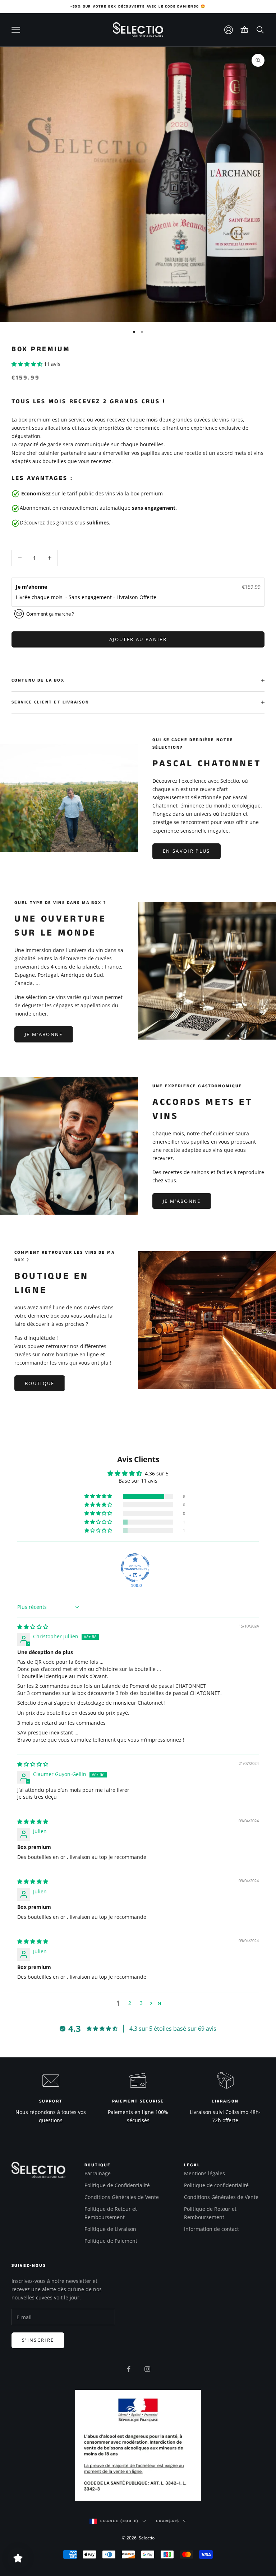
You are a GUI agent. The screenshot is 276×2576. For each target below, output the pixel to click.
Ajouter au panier (138, 639)
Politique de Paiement (111, 2241)
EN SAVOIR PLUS (187, 851)
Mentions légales (204, 2173)
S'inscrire (38, 2340)
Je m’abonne (44, 1034)
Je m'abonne (32, 587)
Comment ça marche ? (50, 614)
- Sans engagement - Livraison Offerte (110, 597)
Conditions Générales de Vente (122, 2197)
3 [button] (141, 2003)
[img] (33, 1627)
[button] (28, 364)
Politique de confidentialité (216, 2185)
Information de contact (211, 2229)
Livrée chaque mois (40, 597)
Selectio (147, 2538)
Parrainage (98, 2173)
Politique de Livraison (110, 2229)
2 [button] (130, 2003)
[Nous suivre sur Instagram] (147, 2369)
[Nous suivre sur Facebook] (129, 2369)
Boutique (40, 1383)
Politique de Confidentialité (117, 2185)
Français (168, 2521)
